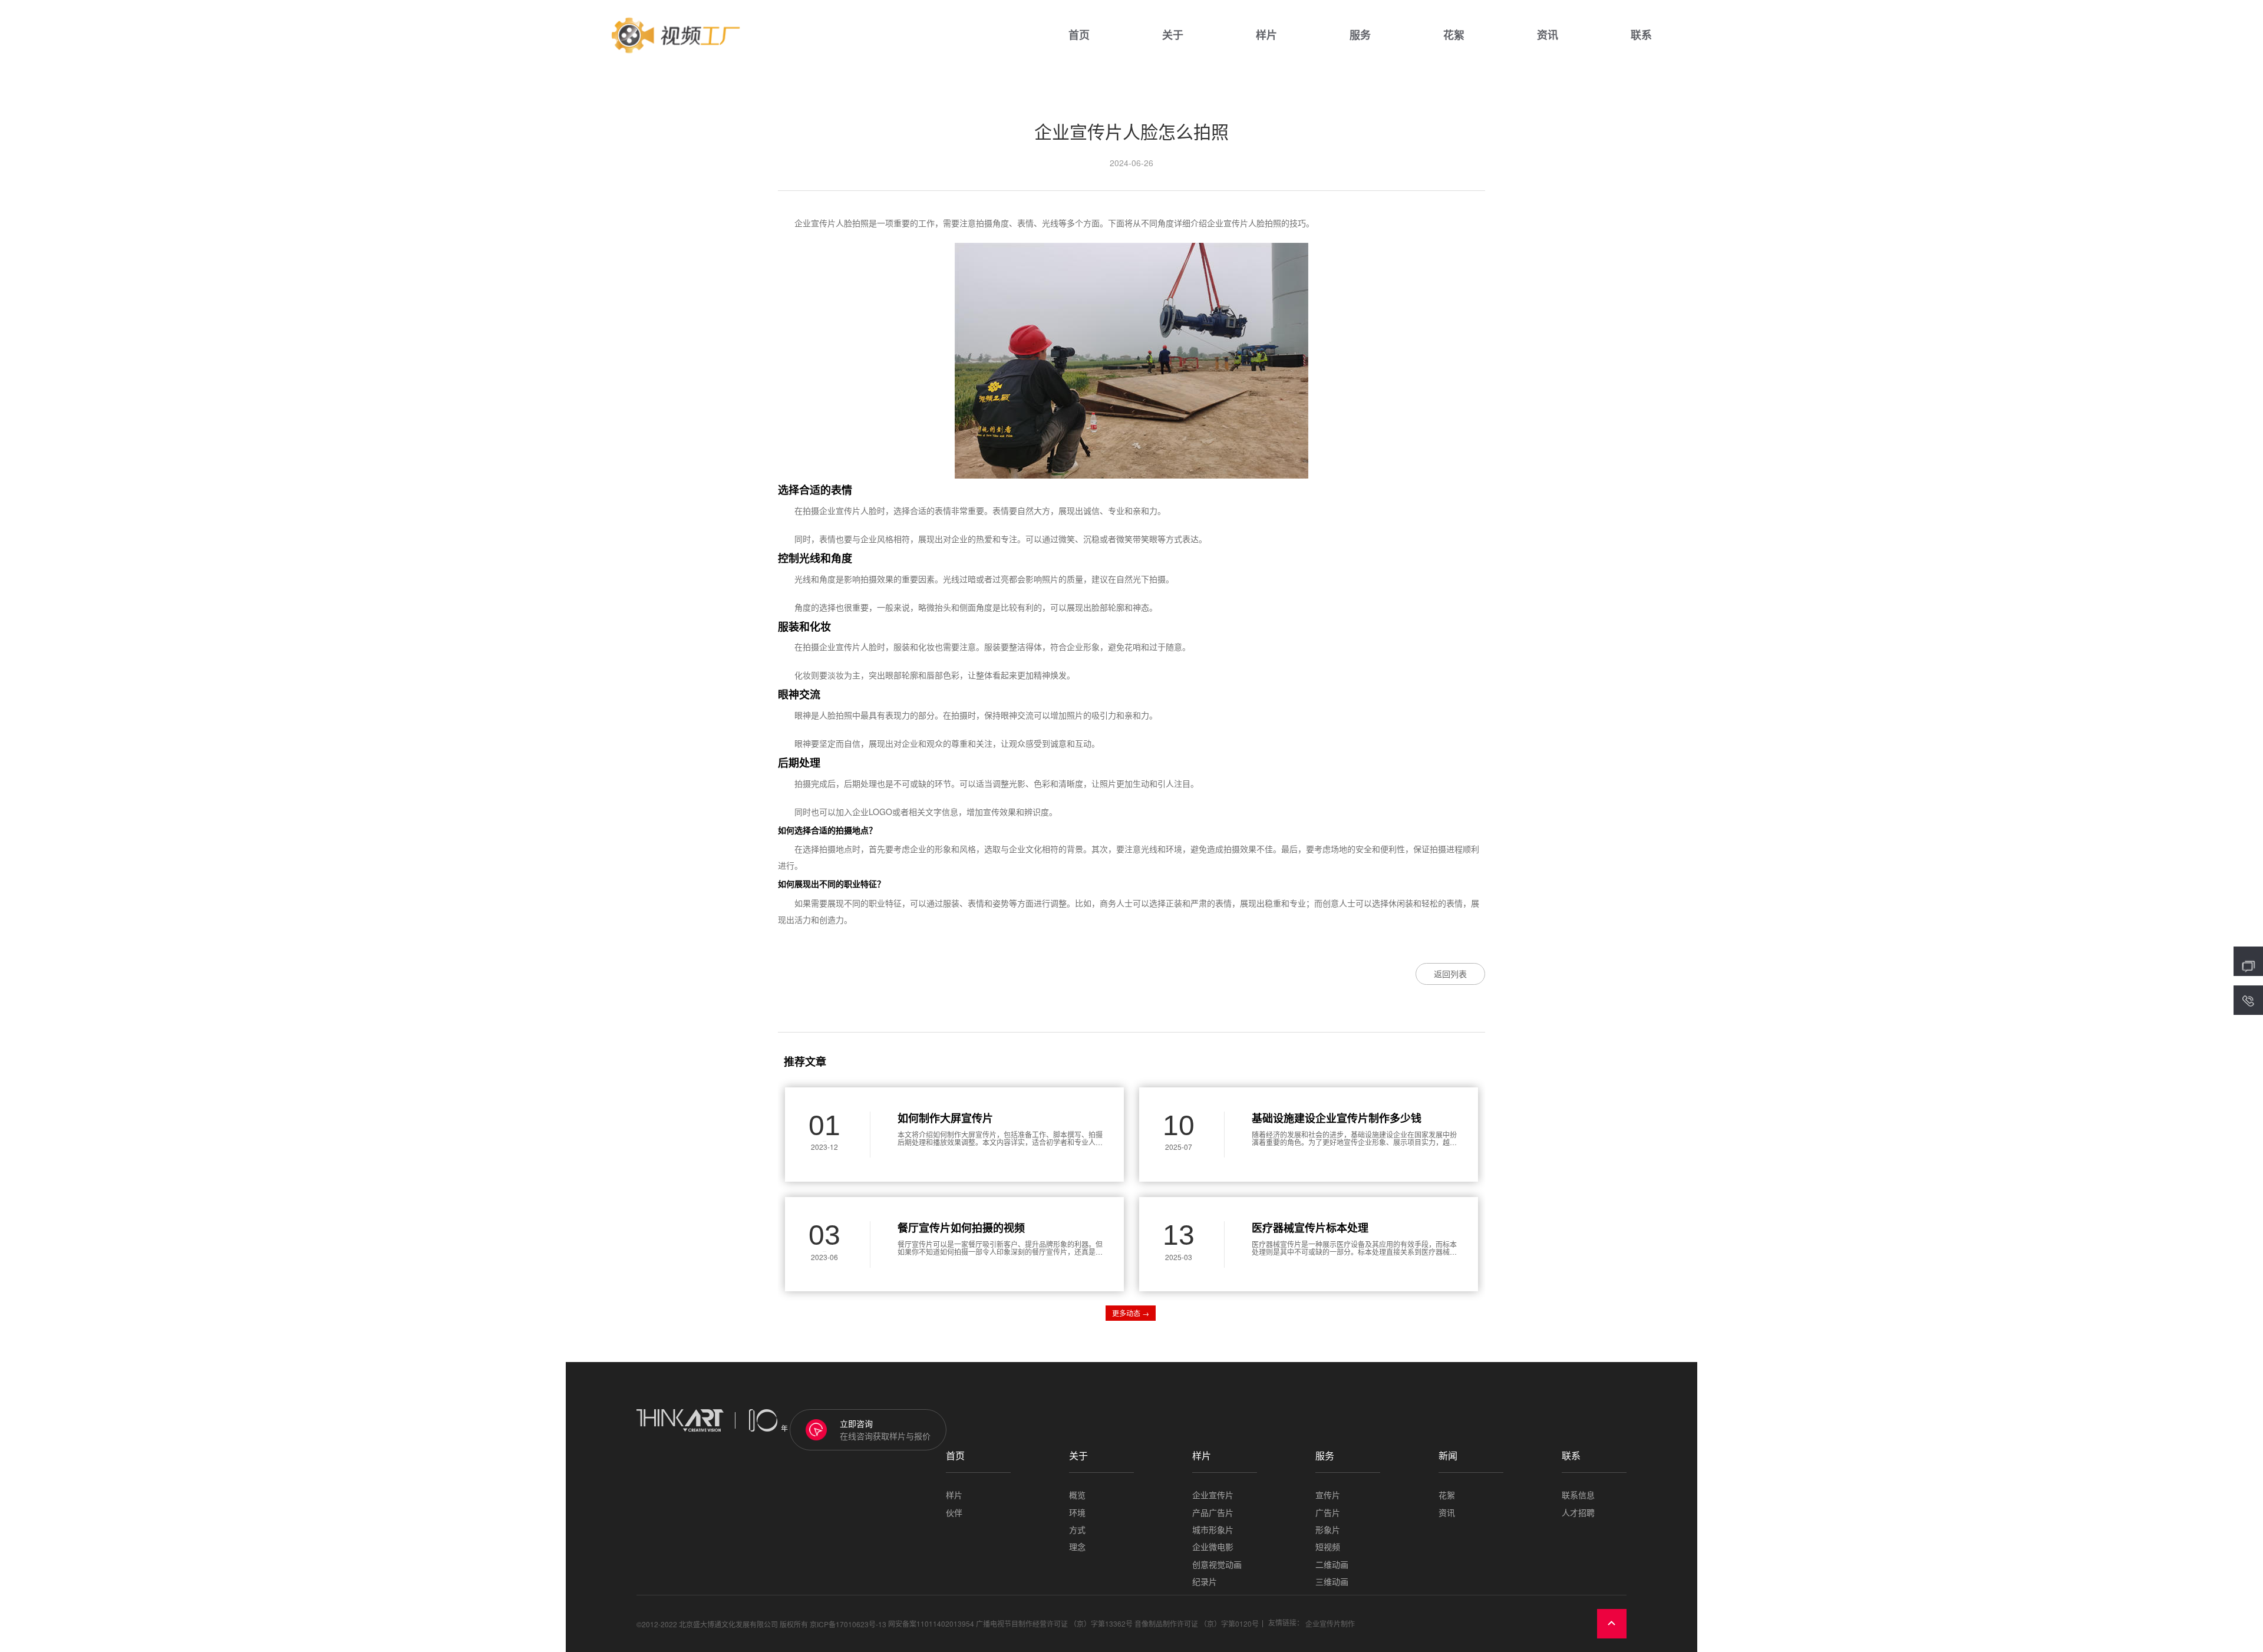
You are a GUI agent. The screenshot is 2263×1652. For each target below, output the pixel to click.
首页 (1079, 35)
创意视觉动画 (1217, 1564)
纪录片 (1205, 1582)
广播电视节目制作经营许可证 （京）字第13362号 (1054, 1623)
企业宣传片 (1213, 1495)
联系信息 (1578, 1495)
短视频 (1328, 1547)
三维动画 (1332, 1582)
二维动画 (1332, 1564)
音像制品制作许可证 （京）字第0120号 (1197, 1623)
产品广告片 (1213, 1513)
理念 (1077, 1547)
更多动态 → (1131, 1313)
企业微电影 (1213, 1547)
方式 (1077, 1530)
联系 (1641, 35)
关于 (1173, 35)
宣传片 (1328, 1495)
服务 (1360, 35)
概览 (1077, 1495)
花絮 (1454, 35)
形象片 (1328, 1530)
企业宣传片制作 (1330, 1623)
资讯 (1548, 35)
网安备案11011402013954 (931, 1623)
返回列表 (1450, 974)
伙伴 (954, 1513)
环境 (1077, 1513)
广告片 (1328, 1513)
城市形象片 (1213, 1530)
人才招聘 (1578, 1513)
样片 (1266, 35)
